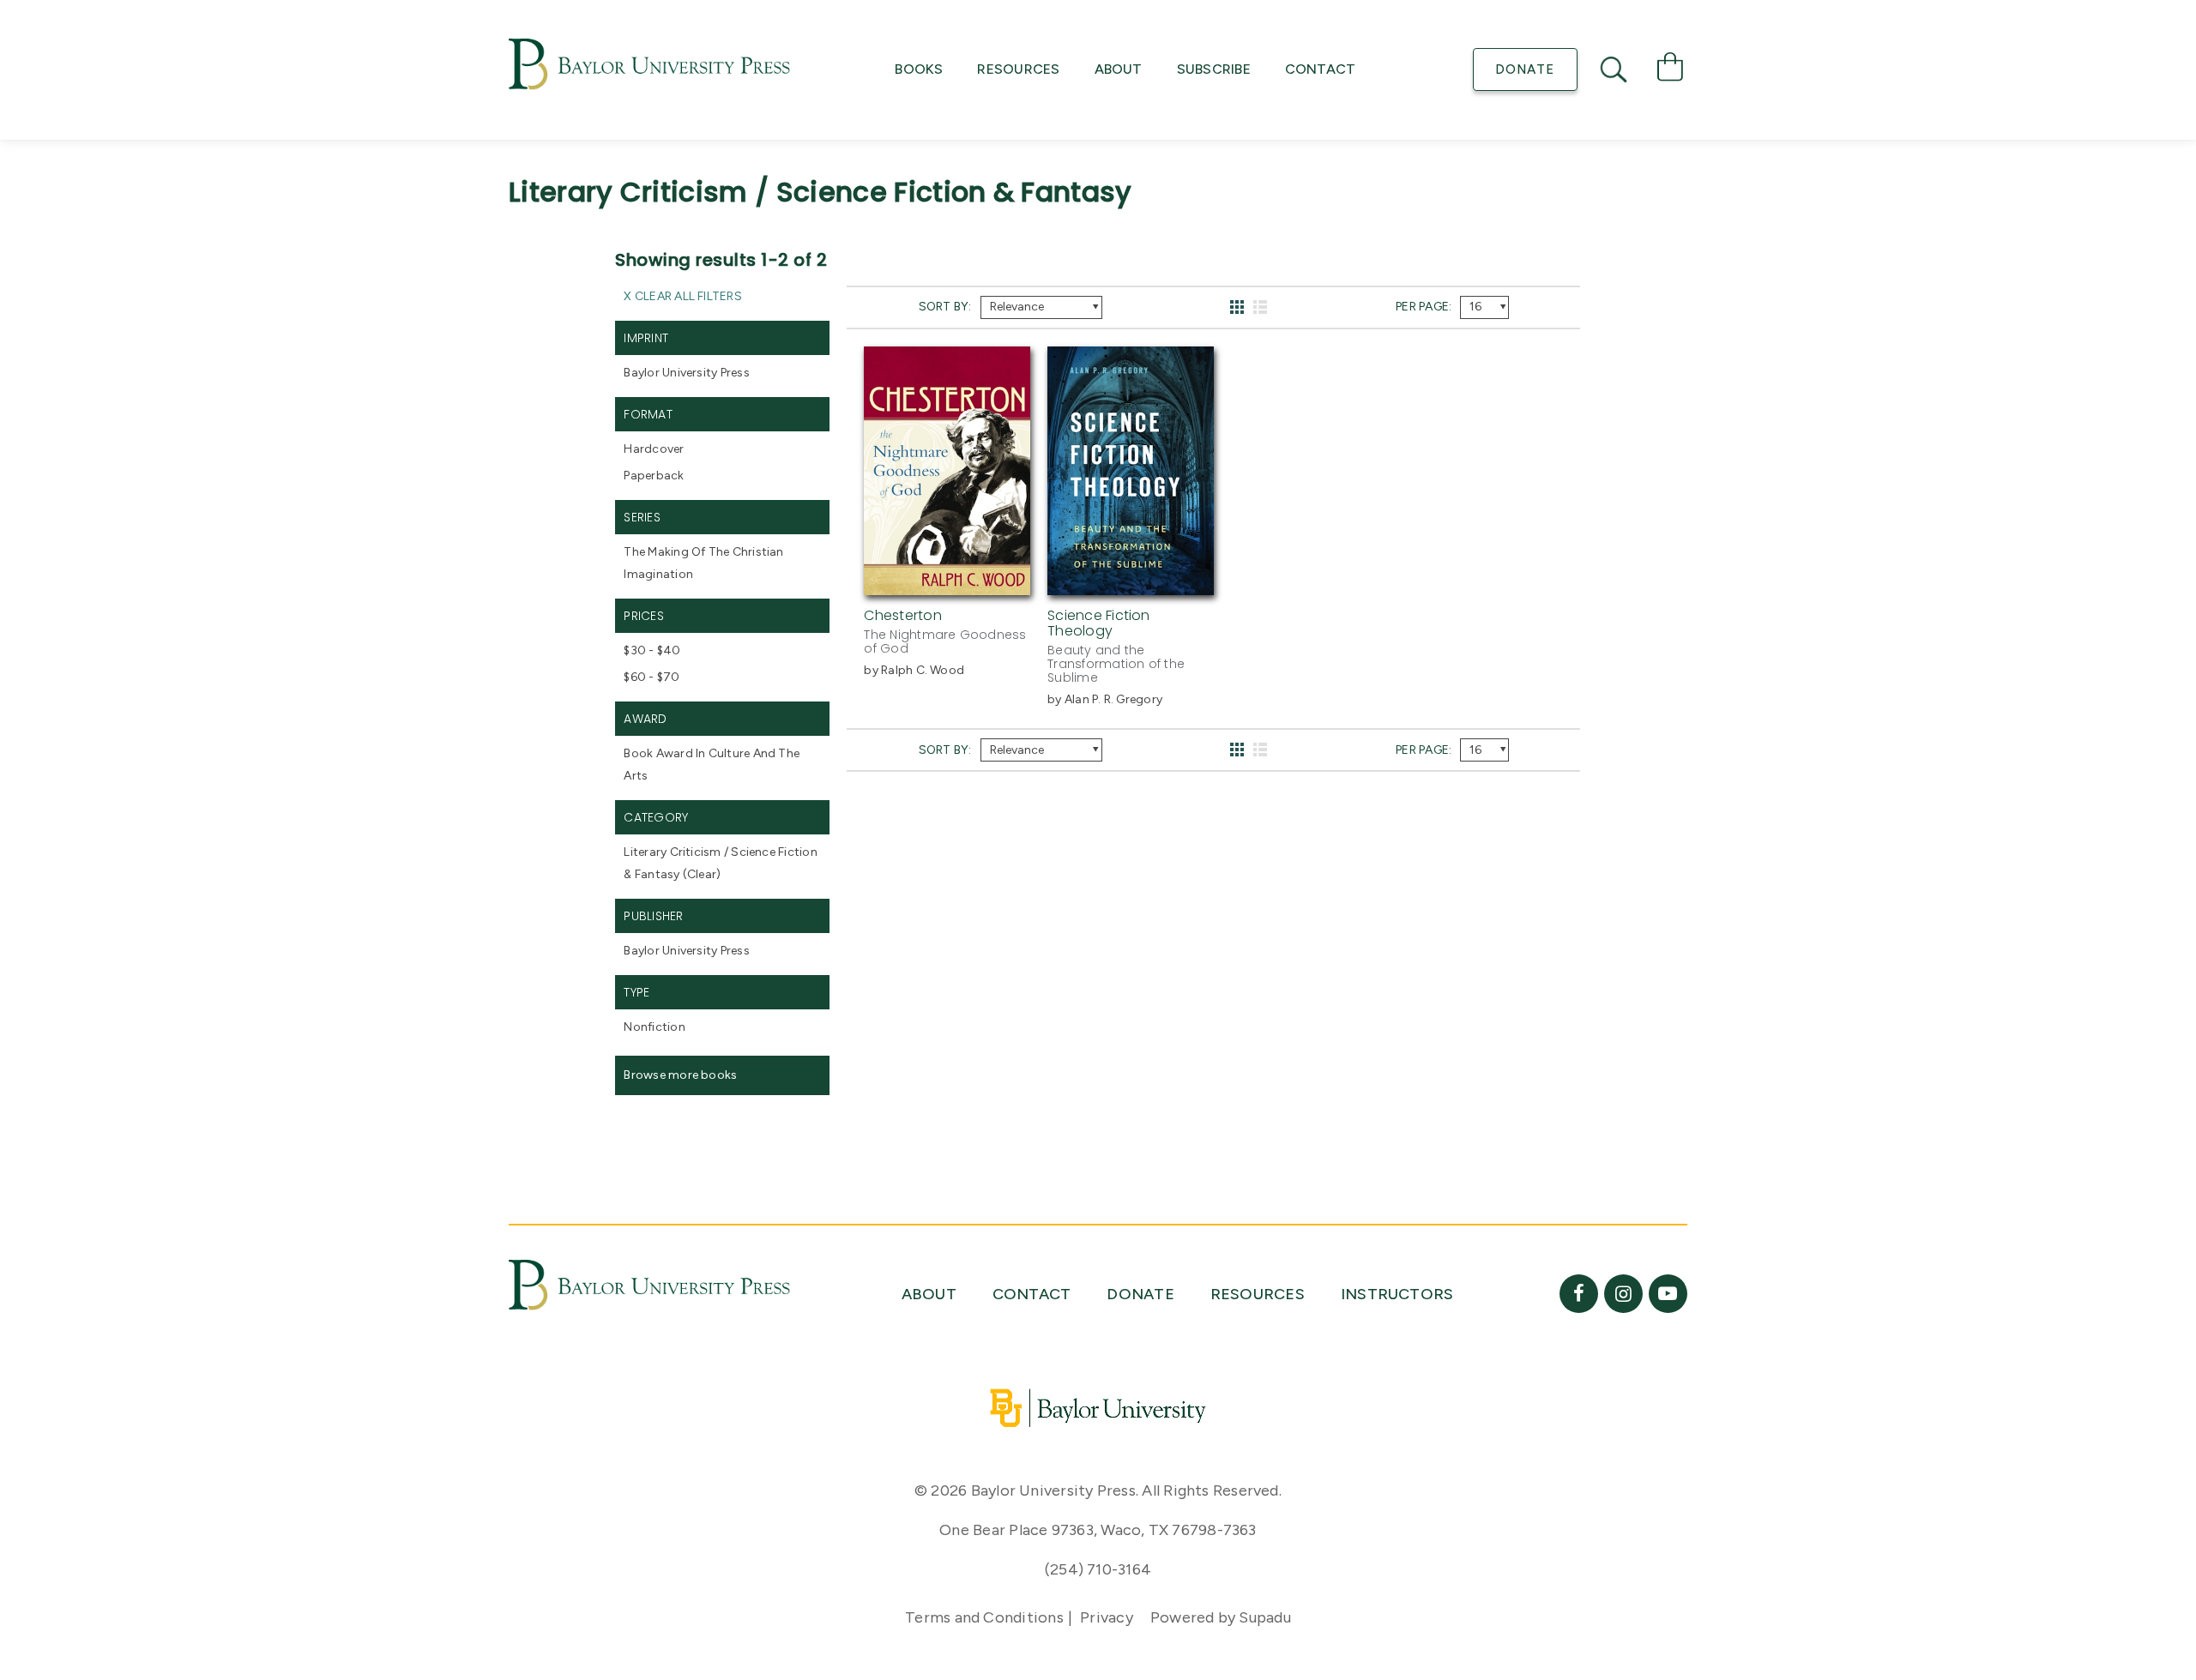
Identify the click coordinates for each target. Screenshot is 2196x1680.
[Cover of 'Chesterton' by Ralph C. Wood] (947, 585)
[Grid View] (1237, 307)
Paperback (654, 476)
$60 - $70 (652, 677)
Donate (1525, 69)
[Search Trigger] (1615, 69)
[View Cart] (1670, 70)
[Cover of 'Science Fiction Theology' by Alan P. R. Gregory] (1131, 585)
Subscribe (1214, 69)
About (1119, 69)
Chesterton (902, 615)
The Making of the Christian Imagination (703, 563)
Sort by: (945, 307)
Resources (1018, 69)
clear (702, 874)
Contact (1321, 69)
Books (919, 69)
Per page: (1424, 307)
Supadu (1264, 1617)
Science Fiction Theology (1098, 623)
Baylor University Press (686, 373)
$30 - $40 (652, 650)
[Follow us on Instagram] (1623, 1294)
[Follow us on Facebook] (1579, 1294)
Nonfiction (654, 1027)
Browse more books (680, 1075)
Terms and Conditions (984, 1617)
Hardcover (654, 449)
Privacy (1107, 1617)
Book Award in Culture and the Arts (712, 765)
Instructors (1397, 1294)
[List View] (1261, 307)
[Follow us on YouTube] (1668, 1294)
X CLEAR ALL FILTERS (682, 296)
